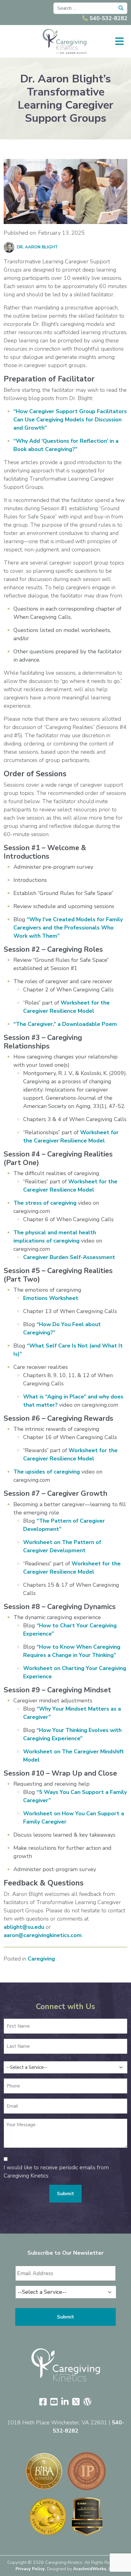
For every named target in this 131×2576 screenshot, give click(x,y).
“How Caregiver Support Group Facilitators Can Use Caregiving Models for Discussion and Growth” (70, 420)
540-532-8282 (108, 18)
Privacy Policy (30, 2569)
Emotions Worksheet (51, 1298)
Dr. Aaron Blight (37, 247)
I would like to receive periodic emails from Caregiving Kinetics (56, 2172)
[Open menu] (119, 41)
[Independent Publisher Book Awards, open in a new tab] (87, 2471)
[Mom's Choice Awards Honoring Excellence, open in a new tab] (48, 2517)
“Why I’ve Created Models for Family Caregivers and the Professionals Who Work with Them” (68, 928)
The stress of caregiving (45, 1203)
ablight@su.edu (24, 1927)
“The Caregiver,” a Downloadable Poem (65, 1024)
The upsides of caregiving (47, 1472)
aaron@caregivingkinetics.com (43, 1935)
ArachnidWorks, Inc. (94, 2569)
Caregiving (41, 1959)
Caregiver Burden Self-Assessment (69, 1257)
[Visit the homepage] (66, 2365)
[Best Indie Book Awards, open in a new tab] (44, 2471)
